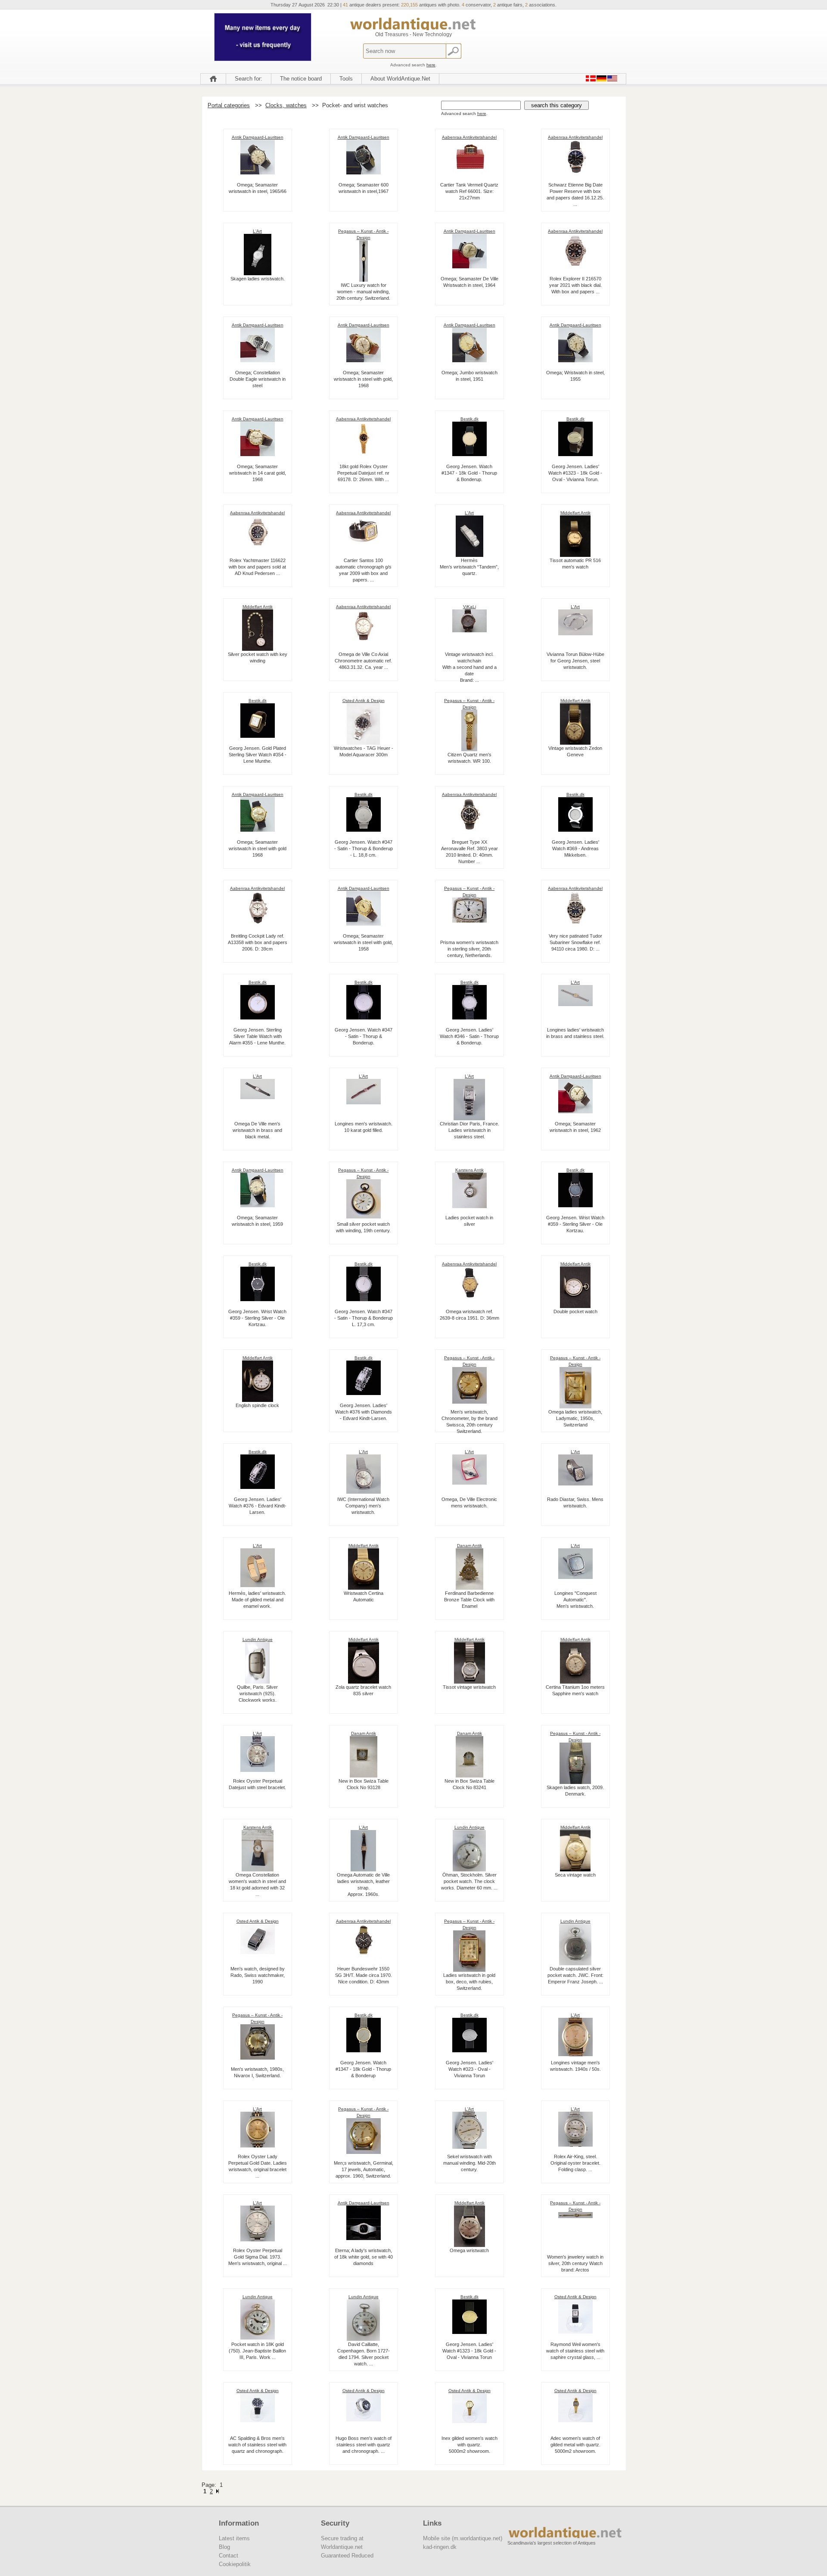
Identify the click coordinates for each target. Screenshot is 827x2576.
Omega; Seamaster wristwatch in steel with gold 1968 (258, 848)
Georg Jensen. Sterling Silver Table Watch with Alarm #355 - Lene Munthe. (257, 1036)
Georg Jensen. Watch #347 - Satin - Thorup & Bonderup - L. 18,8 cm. (364, 848)
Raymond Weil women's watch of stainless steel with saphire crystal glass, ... (575, 2351)
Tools (346, 79)
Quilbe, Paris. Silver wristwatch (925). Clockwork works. (257, 1694)
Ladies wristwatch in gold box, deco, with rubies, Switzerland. (469, 1982)
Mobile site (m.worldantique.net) (463, 2538)
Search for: (249, 79)
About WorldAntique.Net (400, 79)
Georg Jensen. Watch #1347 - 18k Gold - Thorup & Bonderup (363, 2069)
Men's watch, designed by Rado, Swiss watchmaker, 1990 (258, 1975)
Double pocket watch (575, 1311)
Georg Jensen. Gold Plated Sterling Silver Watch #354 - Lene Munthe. (258, 755)
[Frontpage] (213, 79)
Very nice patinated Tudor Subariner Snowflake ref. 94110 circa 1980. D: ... (575, 942)
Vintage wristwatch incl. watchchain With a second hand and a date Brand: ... (469, 667)
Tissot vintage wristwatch (469, 1687)
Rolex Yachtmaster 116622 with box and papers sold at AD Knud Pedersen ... (257, 567)
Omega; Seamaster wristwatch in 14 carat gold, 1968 (258, 473)
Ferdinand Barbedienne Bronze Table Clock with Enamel (469, 1600)
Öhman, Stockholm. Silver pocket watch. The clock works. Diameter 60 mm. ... (469, 1881)
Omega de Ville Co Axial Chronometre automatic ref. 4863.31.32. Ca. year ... (363, 661)
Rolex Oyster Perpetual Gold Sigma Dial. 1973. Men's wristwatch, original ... (258, 2257)
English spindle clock (257, 1405)
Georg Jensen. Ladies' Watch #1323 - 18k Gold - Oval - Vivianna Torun (469, 2351)
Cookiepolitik (235, 2564)
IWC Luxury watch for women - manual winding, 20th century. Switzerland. (363, 292)
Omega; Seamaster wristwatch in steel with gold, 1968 (363, 379)
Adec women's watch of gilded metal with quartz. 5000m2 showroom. (575, 2445)
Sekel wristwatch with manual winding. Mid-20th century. (469, 2163)
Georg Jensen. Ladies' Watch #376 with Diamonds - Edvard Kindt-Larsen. (364, 1412)
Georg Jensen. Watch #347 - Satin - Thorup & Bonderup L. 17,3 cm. (364, 1318)
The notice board (301, 79)
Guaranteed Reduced (347, 2556)
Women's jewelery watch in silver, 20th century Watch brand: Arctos (575, 2263)
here (431, 65)
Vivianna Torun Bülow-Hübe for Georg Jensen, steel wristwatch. (575, 661)
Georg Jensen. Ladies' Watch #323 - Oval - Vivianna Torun (469, 2069)
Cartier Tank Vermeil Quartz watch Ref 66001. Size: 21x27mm (469, 191)
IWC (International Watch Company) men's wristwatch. (363, 1506)
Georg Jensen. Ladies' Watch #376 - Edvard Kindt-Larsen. (258, 1506)
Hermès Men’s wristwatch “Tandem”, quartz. (469, 567)
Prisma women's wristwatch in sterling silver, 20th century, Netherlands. (469, 949)
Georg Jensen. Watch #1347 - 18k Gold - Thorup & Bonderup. (469, 473)
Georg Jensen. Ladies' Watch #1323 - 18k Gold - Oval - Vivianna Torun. (575, 473)
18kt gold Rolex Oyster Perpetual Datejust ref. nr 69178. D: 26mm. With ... (363, 473)
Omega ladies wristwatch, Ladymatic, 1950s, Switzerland (575, 1418)
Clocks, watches (286, 105)
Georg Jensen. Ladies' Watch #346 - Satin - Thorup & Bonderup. (469, 1036)
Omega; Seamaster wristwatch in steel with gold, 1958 (363, 942)
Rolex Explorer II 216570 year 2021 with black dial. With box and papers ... (575, 285)
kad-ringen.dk (440, 2547)
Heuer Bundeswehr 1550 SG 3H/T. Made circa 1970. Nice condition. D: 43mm (364, 1975)
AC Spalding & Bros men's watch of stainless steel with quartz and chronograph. (257, 2445)
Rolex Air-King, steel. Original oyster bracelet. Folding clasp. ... (575, 2163)
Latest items (234, 2538)
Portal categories (229, 105)
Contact (229, 2556)
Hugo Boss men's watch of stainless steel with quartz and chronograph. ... (364, 2445)
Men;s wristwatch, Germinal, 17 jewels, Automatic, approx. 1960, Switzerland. (364, 2169)
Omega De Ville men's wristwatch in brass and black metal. (257, 1130)
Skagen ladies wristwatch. (258, 279)
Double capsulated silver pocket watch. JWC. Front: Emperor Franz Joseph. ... (575, 1975)
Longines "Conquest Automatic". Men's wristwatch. (575, 1600)
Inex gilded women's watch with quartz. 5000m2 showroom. (469, 2445)
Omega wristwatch (469, 2250)
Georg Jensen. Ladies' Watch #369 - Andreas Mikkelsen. (575, 848)
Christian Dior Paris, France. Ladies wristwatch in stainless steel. (469, 1130)
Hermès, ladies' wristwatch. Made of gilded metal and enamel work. (257, 1600)
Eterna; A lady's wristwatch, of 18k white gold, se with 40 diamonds (364, 2257)
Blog (224, 2547)
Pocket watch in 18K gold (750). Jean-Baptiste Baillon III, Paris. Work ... (257, 2351)
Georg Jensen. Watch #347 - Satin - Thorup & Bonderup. (364, 1036)
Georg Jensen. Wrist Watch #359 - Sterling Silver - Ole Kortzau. (575, 1224)
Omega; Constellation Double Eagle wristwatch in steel (258, 379)
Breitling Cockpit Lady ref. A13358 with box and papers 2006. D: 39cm (258, 942)
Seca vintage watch (575, 1875)
